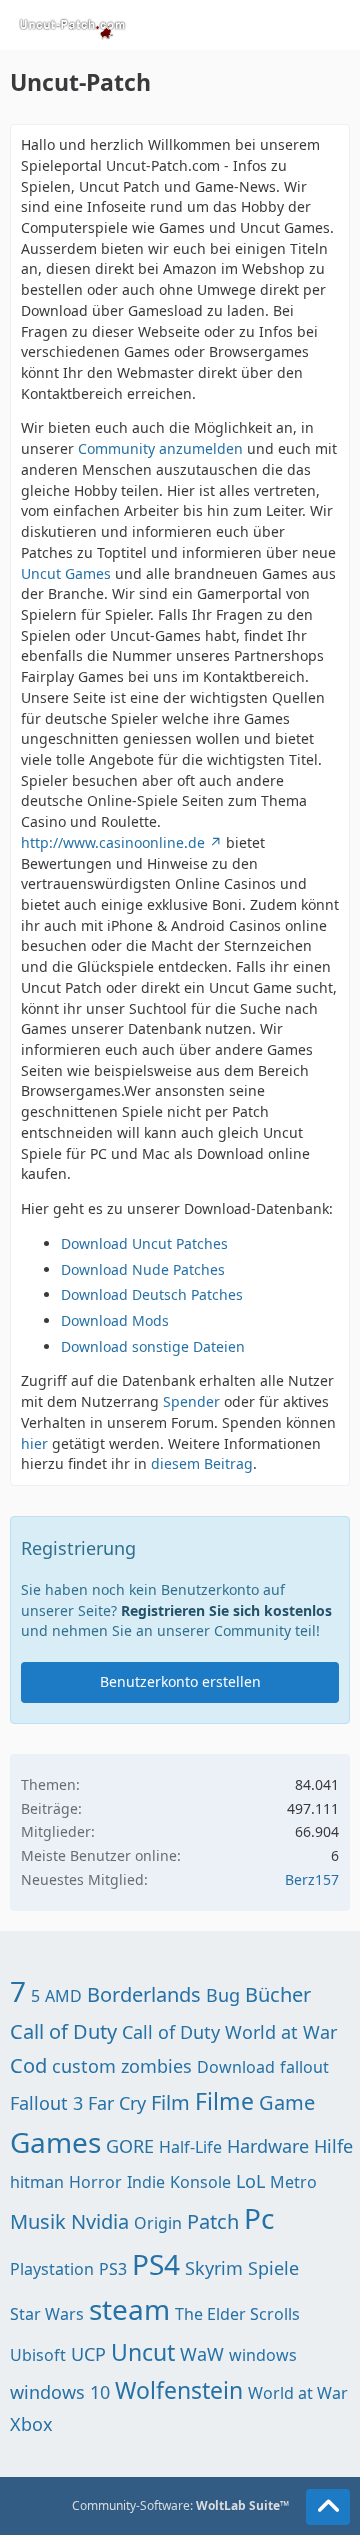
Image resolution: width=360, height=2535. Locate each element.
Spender (191, 1401)
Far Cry (117, 2103)
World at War (298, 2393)
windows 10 (60, 2392)
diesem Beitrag (202, 1463)
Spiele (273, 2268)
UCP (88, 2354)
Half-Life (190, 2147)
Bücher (278, 1994)
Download (236, 2067)
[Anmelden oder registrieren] (284, 25)
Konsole (200, 2182)
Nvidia (100, 2221)
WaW (202, 2354)
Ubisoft (38, 2355)
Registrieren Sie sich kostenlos (226, 1610)
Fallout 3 (46, 2103)
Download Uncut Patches (144, 1243)
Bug (223, 1995)
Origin (158, 2223)
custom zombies (122, 2066)
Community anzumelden (160, 448)
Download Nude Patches (143, 1269)
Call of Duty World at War (229, 2032)
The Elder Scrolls (237, 2314)
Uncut (143, 2352)
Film (170, 2102)
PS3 (113, 2269)
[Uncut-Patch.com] (73, 25)
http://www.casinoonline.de (113, 842)
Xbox (31, 2424)
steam (129, 2309)
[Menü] (334, 25)
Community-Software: (180, 2505)
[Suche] (234, 25)
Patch (213, 2221)
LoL (250, 2181)
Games (55, 2142)
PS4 (156, 2264)
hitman (37, 2182)
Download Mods (115, 1320)
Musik (38, 2221)
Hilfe (333, 2146)
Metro (293, 2182)
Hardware (268, 2146)
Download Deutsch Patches (152, 1294)
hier (34, 1443)
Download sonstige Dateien (153, 1346)
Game (287, 2102)
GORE (130, 2146)
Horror (95, 2182)
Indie (146, 2182)
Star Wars (47, 2314)
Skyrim (214, 2268)
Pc (259, 2218)
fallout (304, 2067)
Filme (224, 2101)
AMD (63, 1996)
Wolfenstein (179, 2390)
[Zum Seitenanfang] (328, 2507)
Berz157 (312, 1879)
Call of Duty (63, 2031)
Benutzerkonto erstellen (180, 1681)
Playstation (52, 2269)
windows (263, 2355)
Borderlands (144, 1994)
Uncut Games (66, 573)
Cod (28, 2065)
